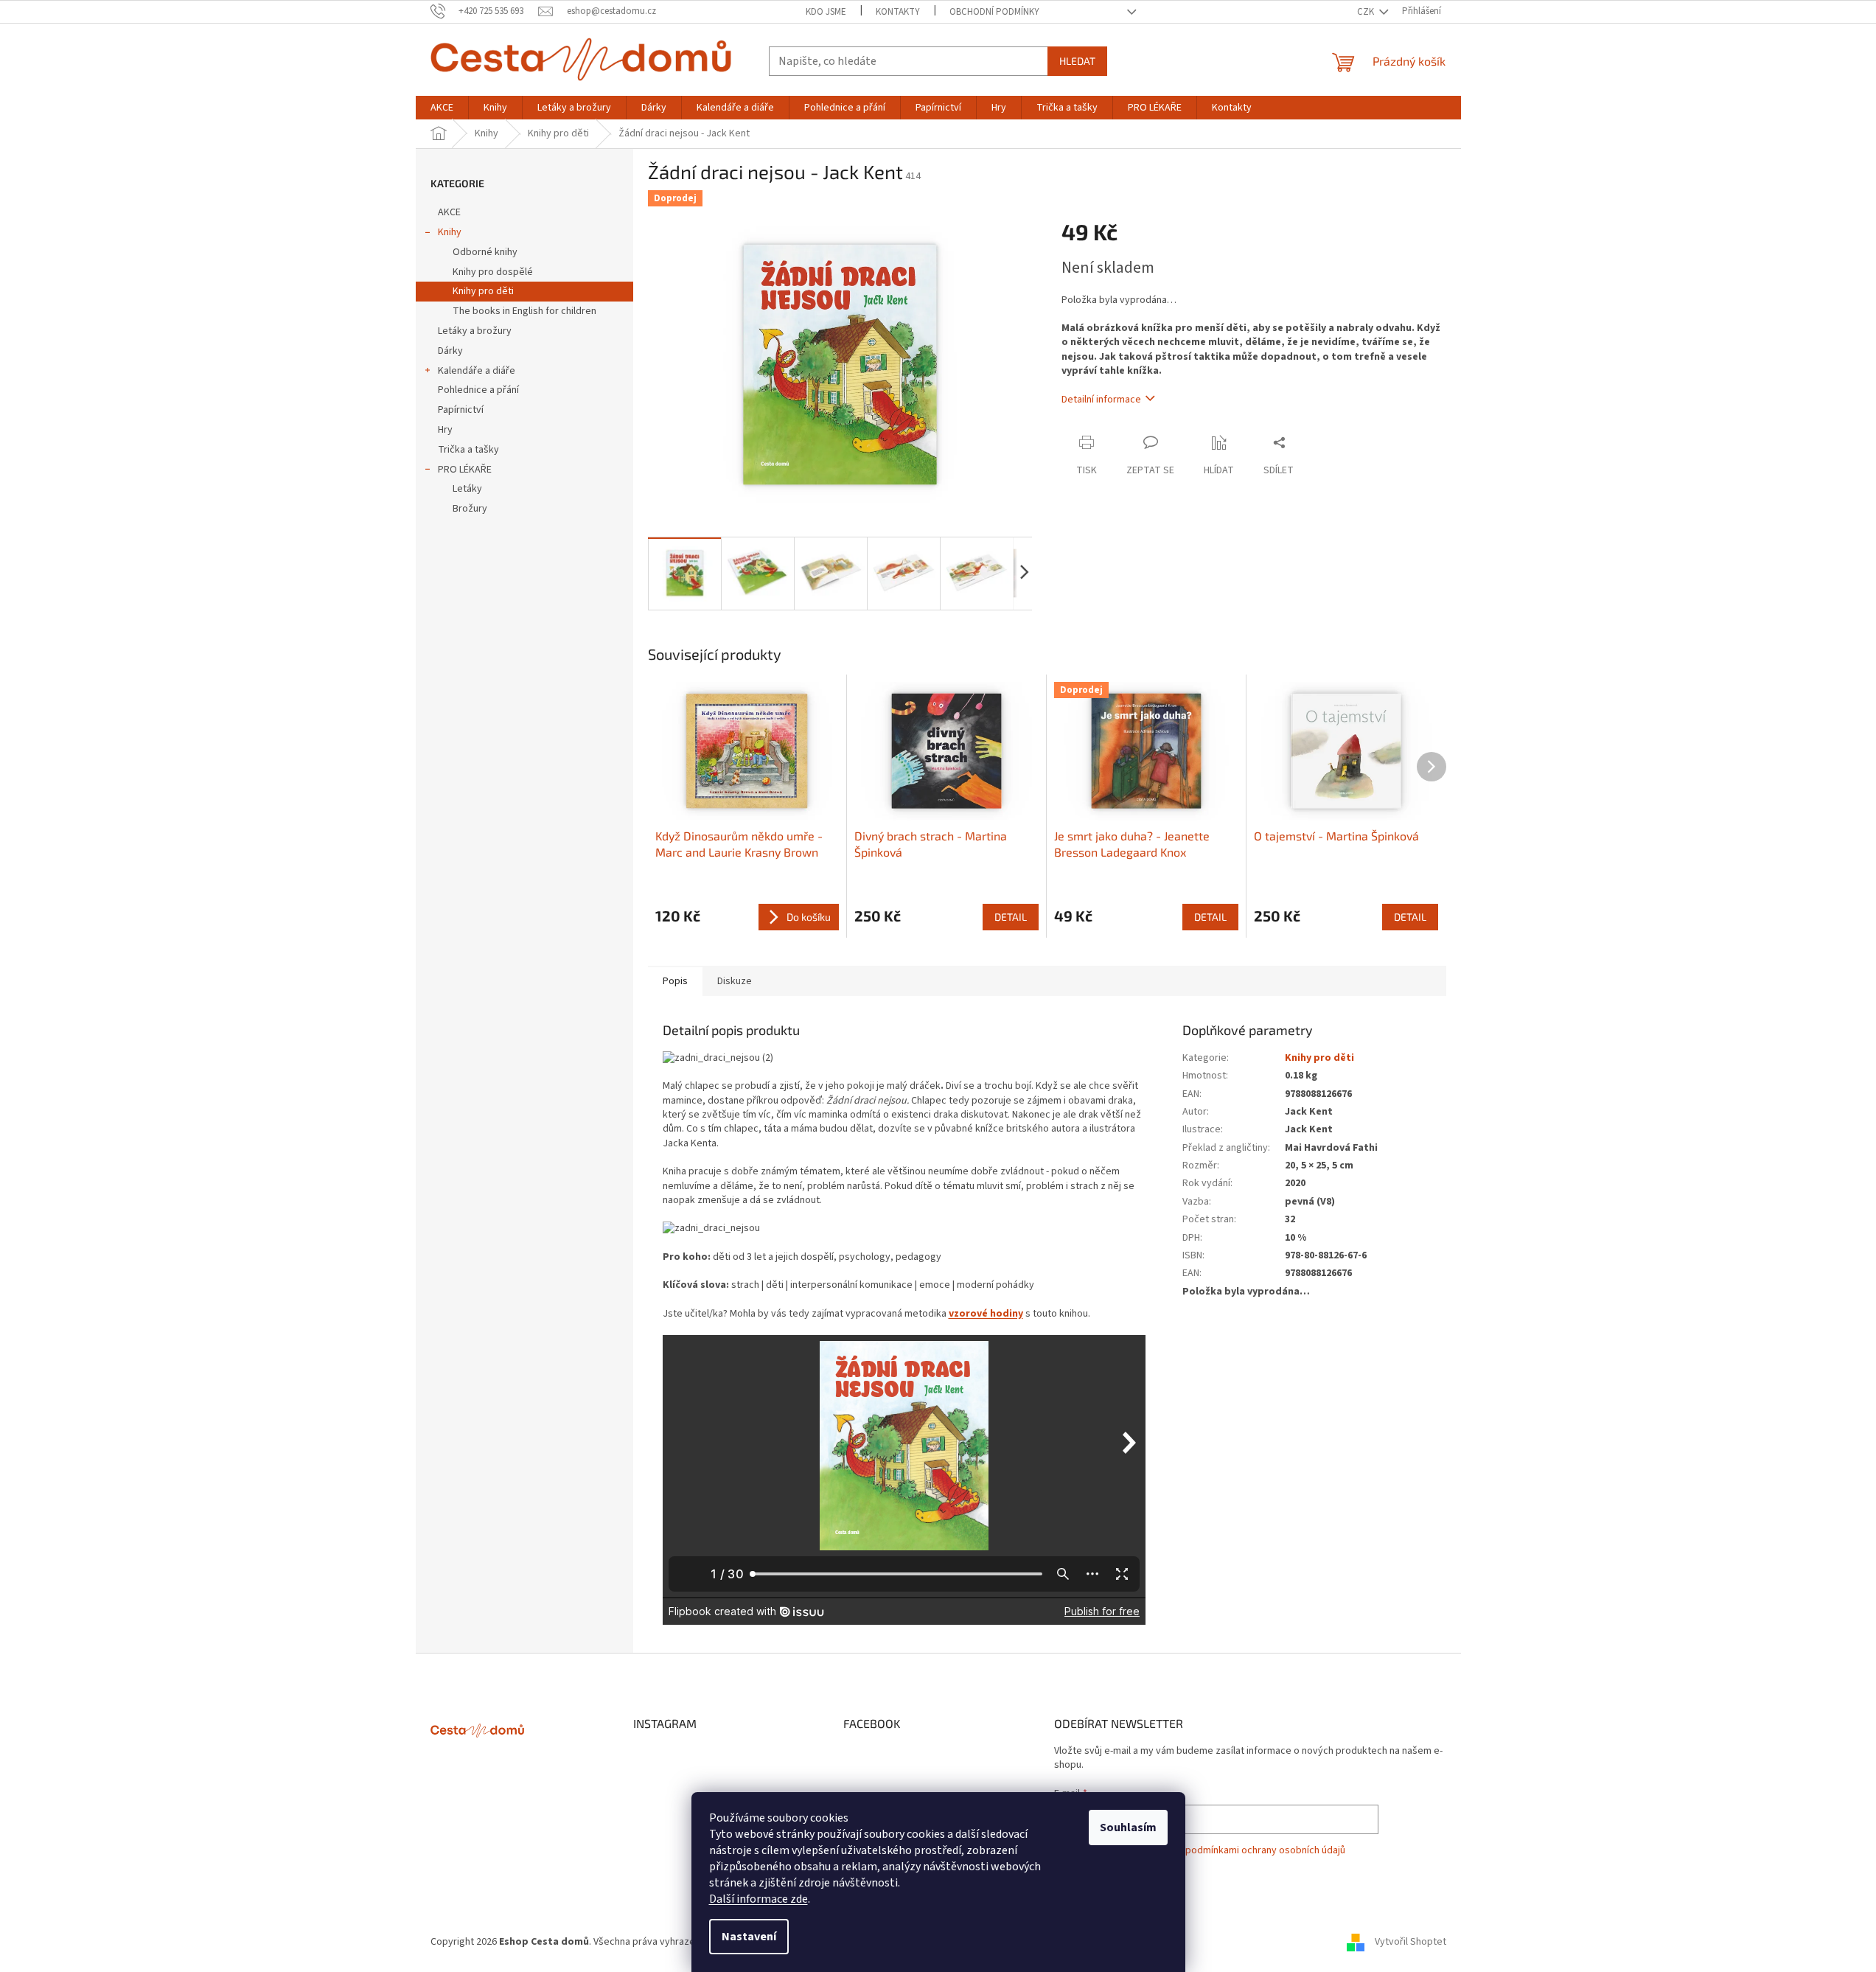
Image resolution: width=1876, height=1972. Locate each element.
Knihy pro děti (483, 291)
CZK (1367, 12)
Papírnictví (461, 410)
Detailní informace (1101, 400)
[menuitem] (442, 108)
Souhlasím (1128, 1828)
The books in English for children (524, 311)
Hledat (1077, 61)
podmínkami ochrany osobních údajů (1265, 1850)
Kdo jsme (826, 12)
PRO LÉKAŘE (465, 470)
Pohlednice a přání (478, 390)
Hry (445, 430)
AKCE (449, 212)
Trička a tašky (468, 450)
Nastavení (749, 1937)
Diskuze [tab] (735, 981)
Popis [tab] (675, 981)
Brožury (470, 509)
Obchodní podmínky (994, 12)
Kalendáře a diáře (477, 371)
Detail (1011, 917)
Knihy (450, 232)
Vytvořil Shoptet (1411, 1942)
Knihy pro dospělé (493, 272)
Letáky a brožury (475, 331)
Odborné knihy (485, 252)
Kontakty (898, 12)
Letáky (467, 489)
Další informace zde (759, 1899)
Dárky (450, 351)
